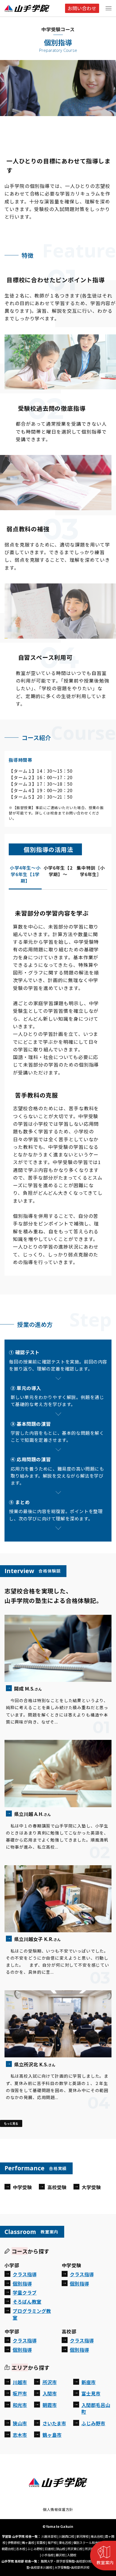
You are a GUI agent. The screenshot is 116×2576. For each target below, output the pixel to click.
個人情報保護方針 (58, 2509)
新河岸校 (82, 2536)
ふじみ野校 (35, 2549)
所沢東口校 (75, 2549)
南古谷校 (97, 2536)
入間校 (72, 2555)
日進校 (49, 2549)
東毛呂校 (65, 2542)
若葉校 (41, 2542)
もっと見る (11, 2123)
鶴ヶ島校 (28, 2542)
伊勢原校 (14, 2542)
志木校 (21, 2549)
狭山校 (61, 2549)
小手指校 (48, 2555)
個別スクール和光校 (87, 2542)
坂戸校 (52, 2542)
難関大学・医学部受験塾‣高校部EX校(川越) (71, 2561)
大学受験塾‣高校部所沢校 (72, 2567)
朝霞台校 (8, 2549)
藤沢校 (60, 2555)
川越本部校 (49, 2536)
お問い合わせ (82, 8)
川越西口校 (67, 2536)
